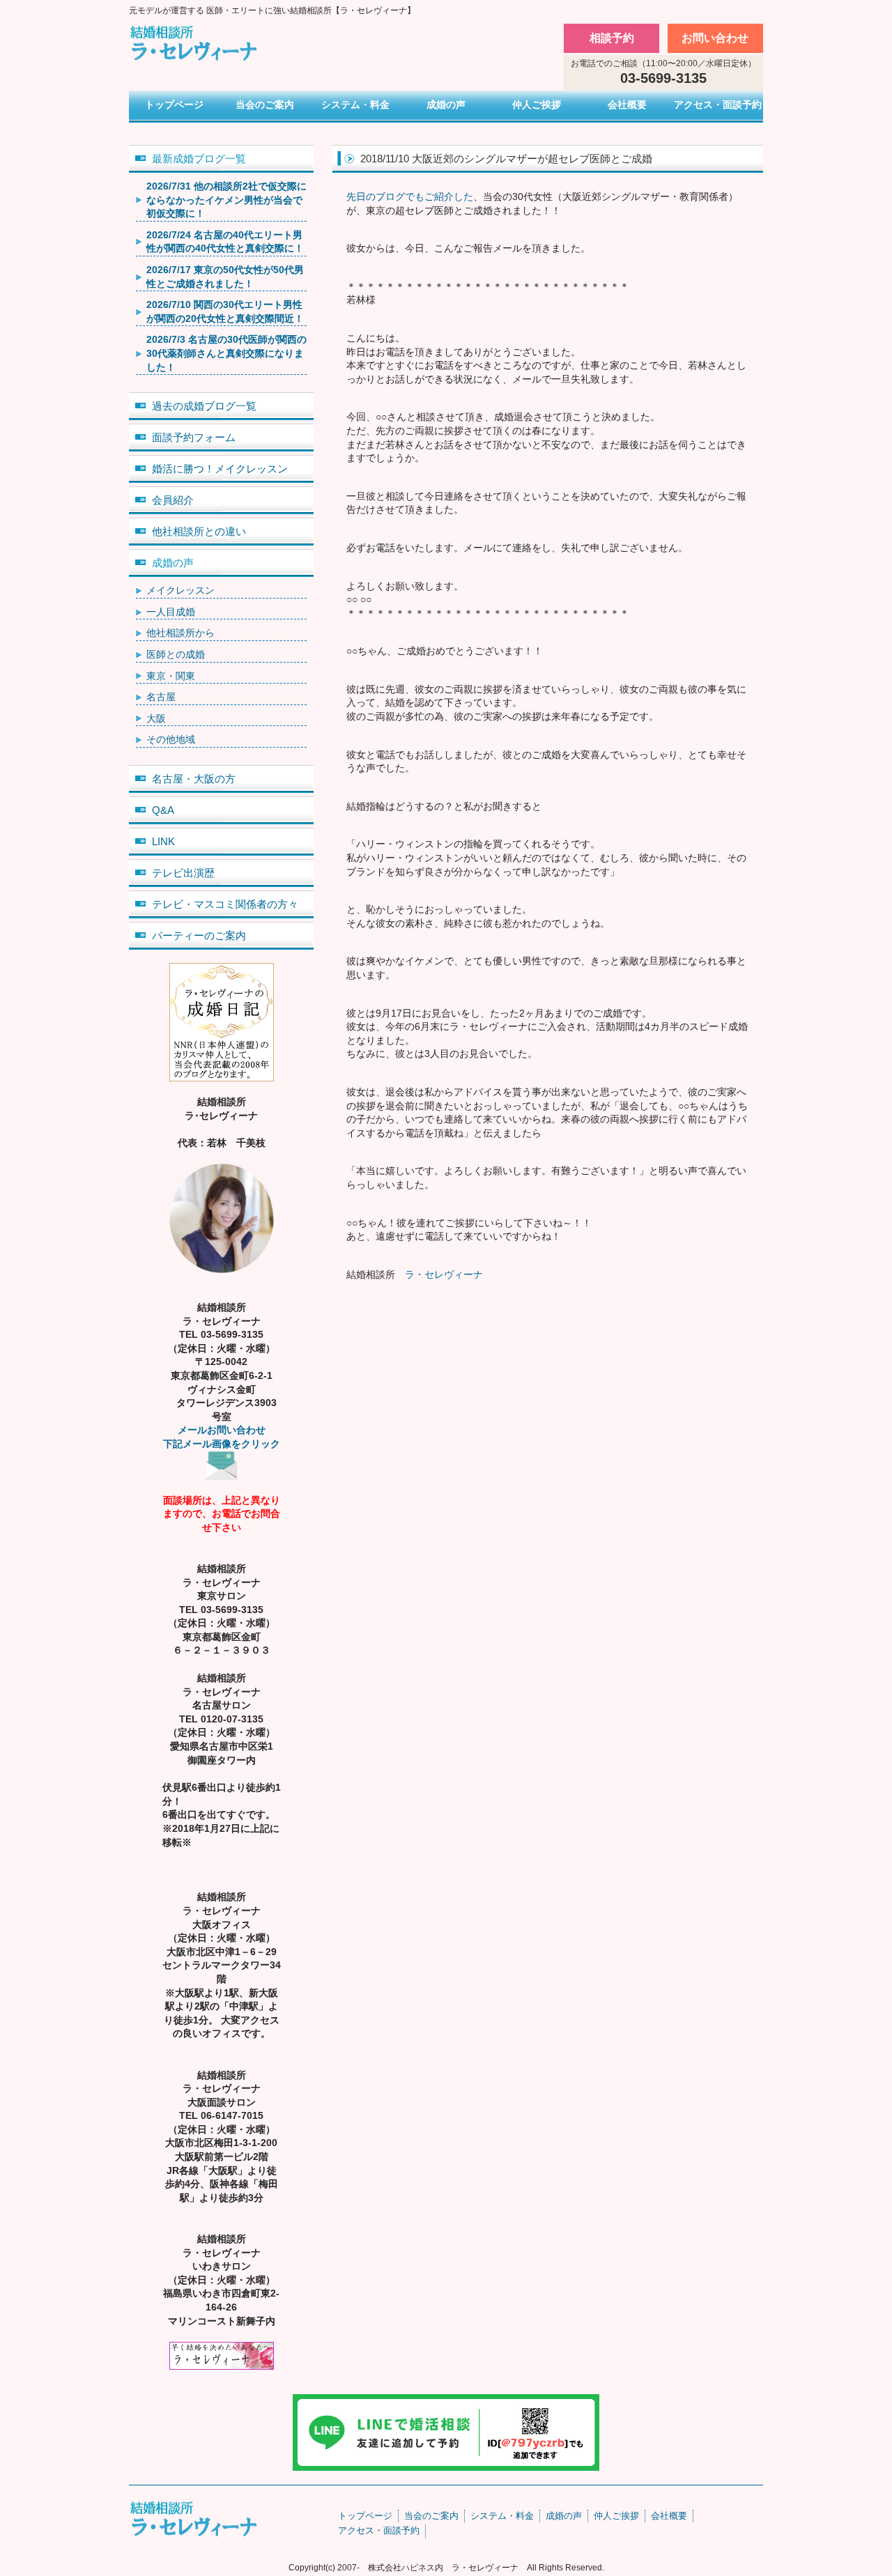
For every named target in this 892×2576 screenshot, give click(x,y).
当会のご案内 (265, 105)
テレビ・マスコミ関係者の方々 (225, 904)
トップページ (174, 105)
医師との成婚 (176, 654)
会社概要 (627, 105)
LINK (163, 841)
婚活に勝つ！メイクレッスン (220, 469)
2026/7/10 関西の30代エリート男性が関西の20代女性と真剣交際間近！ (225, 311)
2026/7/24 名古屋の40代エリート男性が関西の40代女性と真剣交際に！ (225, 242)
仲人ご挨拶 (537, 105)
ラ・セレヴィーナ (444, 1274)
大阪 (156, 718)
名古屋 (161, 697)
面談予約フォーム (194, 437)
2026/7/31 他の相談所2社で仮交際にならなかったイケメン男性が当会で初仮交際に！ (226, 200)
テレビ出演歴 (183, 873)
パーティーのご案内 (199, 935)
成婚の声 (446, 105)
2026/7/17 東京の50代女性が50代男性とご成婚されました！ (225, 277)
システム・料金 (355, 105)
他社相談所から (180, 633)
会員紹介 (173, 500)
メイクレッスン (180, 590)
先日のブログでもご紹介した (410, 196)
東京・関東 (171, 676)
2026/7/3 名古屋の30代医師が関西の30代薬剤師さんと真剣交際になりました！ (226, 353)
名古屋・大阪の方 (194, 779)
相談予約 (612, 38)
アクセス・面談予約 (718, 105)
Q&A (163, 810)
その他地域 (171, 739)
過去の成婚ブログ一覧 (204, 406)
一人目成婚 (171, 612)
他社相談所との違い (199, 531)
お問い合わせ (715, 38)
